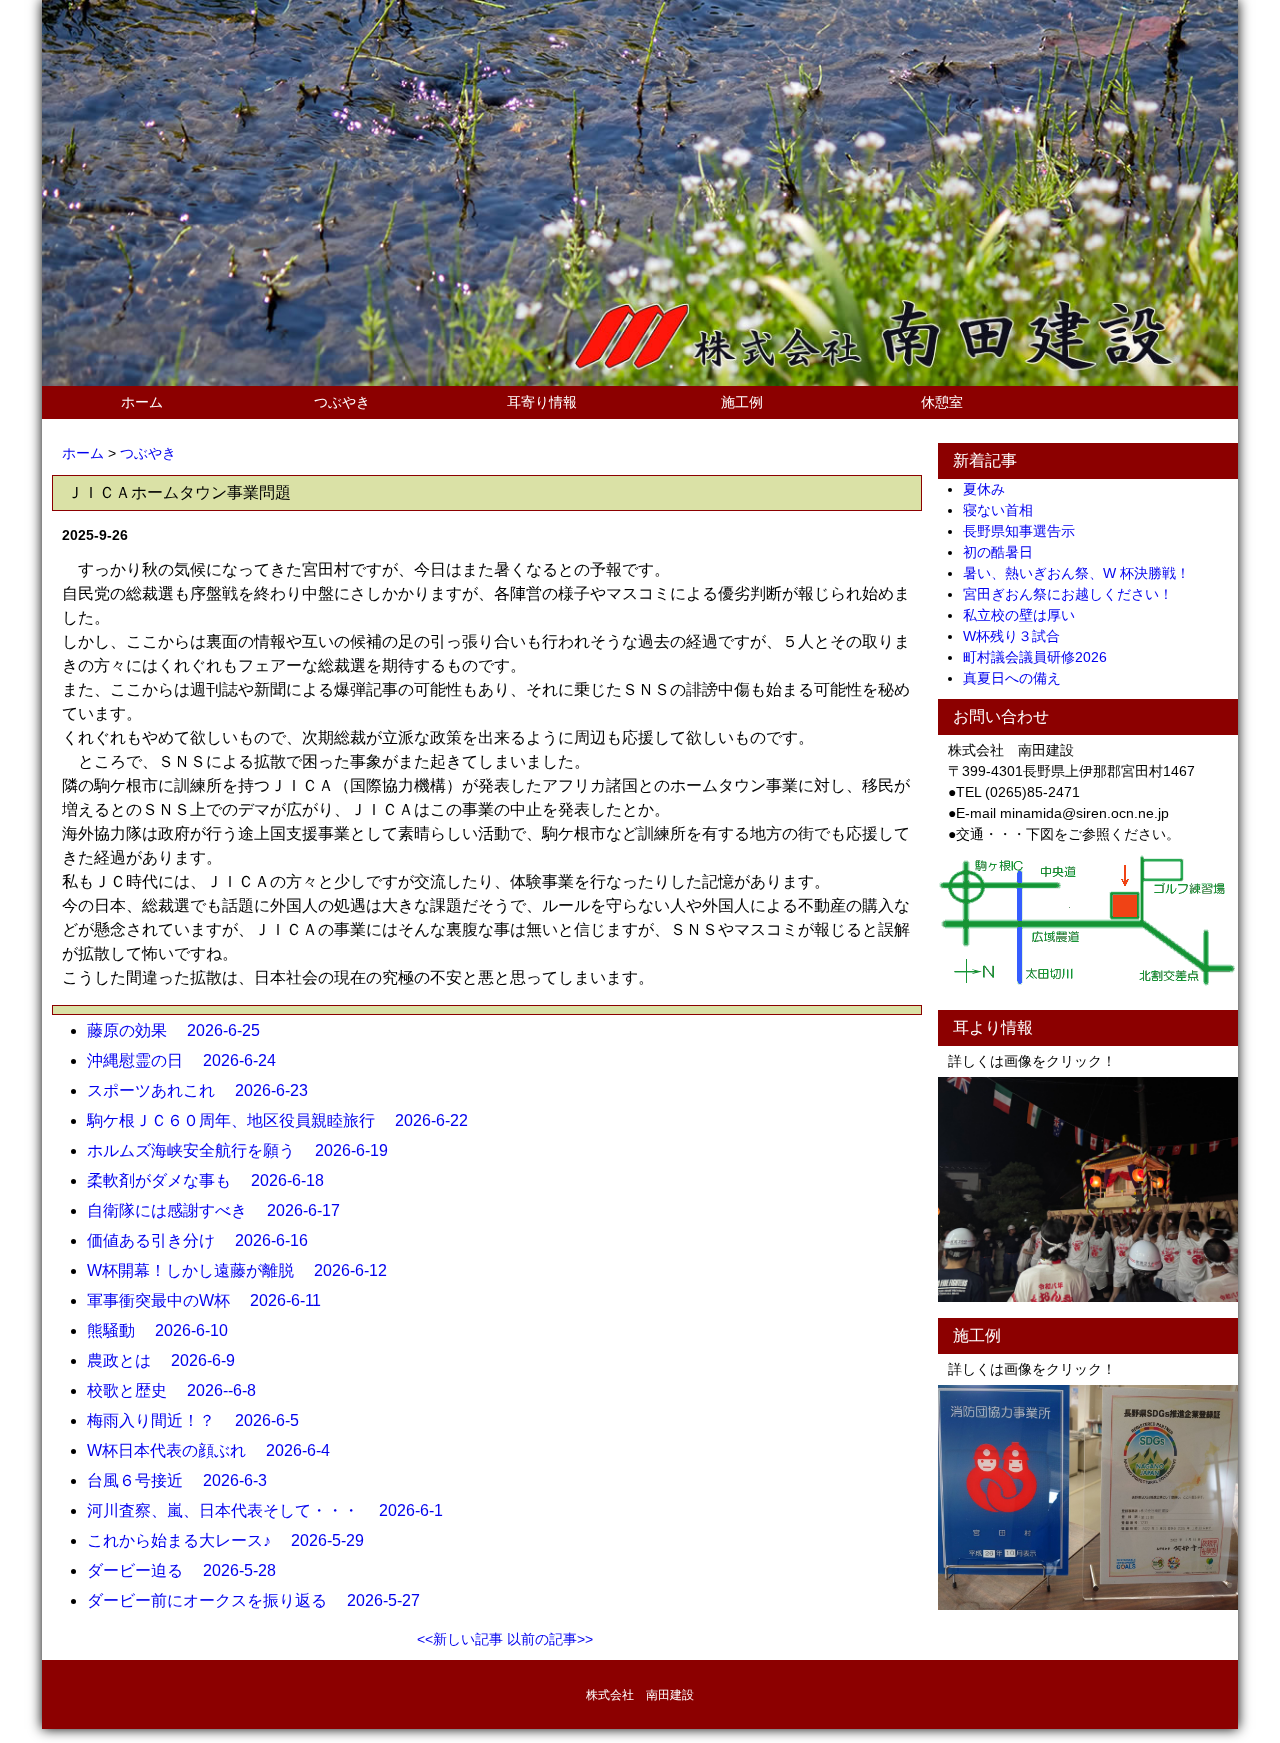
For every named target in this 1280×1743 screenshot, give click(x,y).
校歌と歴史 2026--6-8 (179, 1390)
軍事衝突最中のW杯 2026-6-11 (212, 1300)
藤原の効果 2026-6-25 (181, 1030)
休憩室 (942, 402)
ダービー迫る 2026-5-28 (189, 1570)
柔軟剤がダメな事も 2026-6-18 (213, 1180)
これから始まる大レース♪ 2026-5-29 (233, 1540)
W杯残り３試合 (1018, 636)
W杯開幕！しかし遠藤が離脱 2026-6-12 (245, 1270)
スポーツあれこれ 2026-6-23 (205, 1090)
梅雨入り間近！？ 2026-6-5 (201, 1420)
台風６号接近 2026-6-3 (185, 1480)
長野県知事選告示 (1026, 531)
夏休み (991, 489)
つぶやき (342, 402)
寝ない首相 (1005, 510)
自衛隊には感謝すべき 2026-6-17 (221, 1210)
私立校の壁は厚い (1026, 615)
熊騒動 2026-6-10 (165, 1330)
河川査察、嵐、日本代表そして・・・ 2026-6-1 (273, 1510)
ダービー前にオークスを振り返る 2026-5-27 (261, 1600)
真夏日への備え (1019, 678)
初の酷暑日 (1005, 552)
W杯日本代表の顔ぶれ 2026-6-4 (216, 1450)
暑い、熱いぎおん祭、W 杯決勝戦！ (1083, 573)
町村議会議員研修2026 (1042, 657)
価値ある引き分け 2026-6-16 (205, 1240)
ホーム (142, 402)
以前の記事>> (550, 1639)
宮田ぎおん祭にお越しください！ (1075, 594)
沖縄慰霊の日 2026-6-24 (189, 1060)
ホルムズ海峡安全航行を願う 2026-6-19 (245, 1150)
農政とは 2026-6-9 (169, 1360)
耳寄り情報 (542, 402)
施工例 (742, 402)
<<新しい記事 (460, 1639)
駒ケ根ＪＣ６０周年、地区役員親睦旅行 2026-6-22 (285, 1120)
